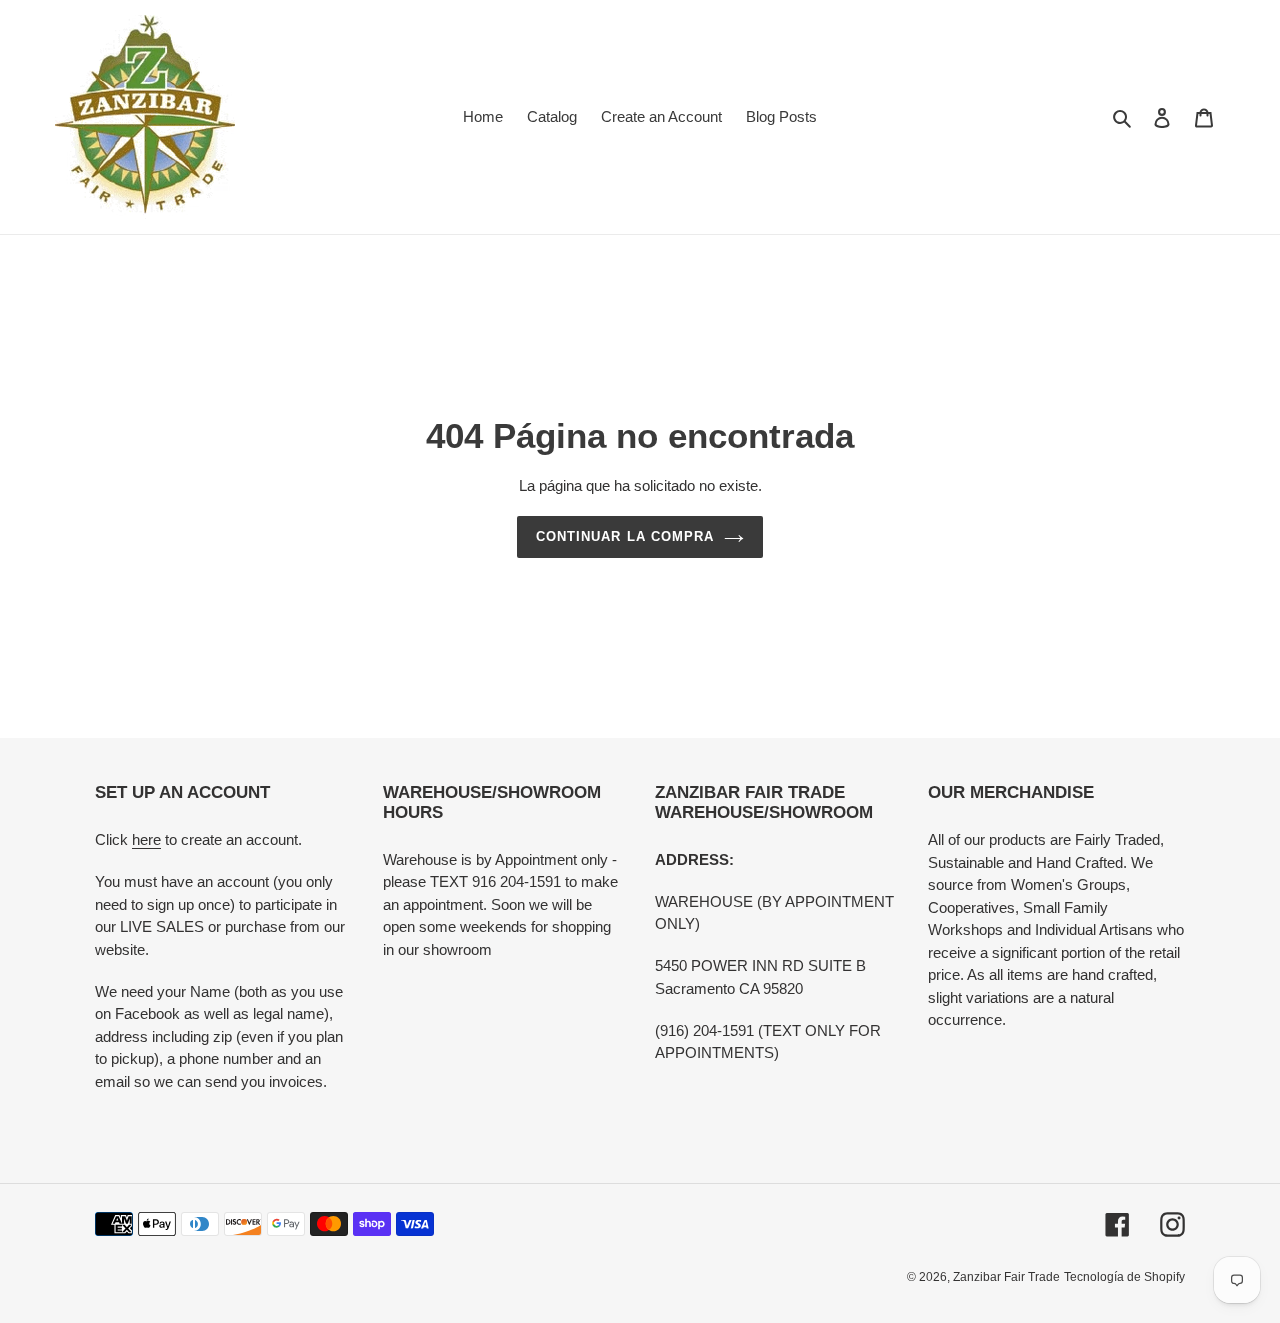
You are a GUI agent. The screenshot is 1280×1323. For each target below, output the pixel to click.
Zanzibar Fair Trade (1006, 1277)
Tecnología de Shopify (1124, 1277)
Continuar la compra (625, 536)
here (146, 839)
